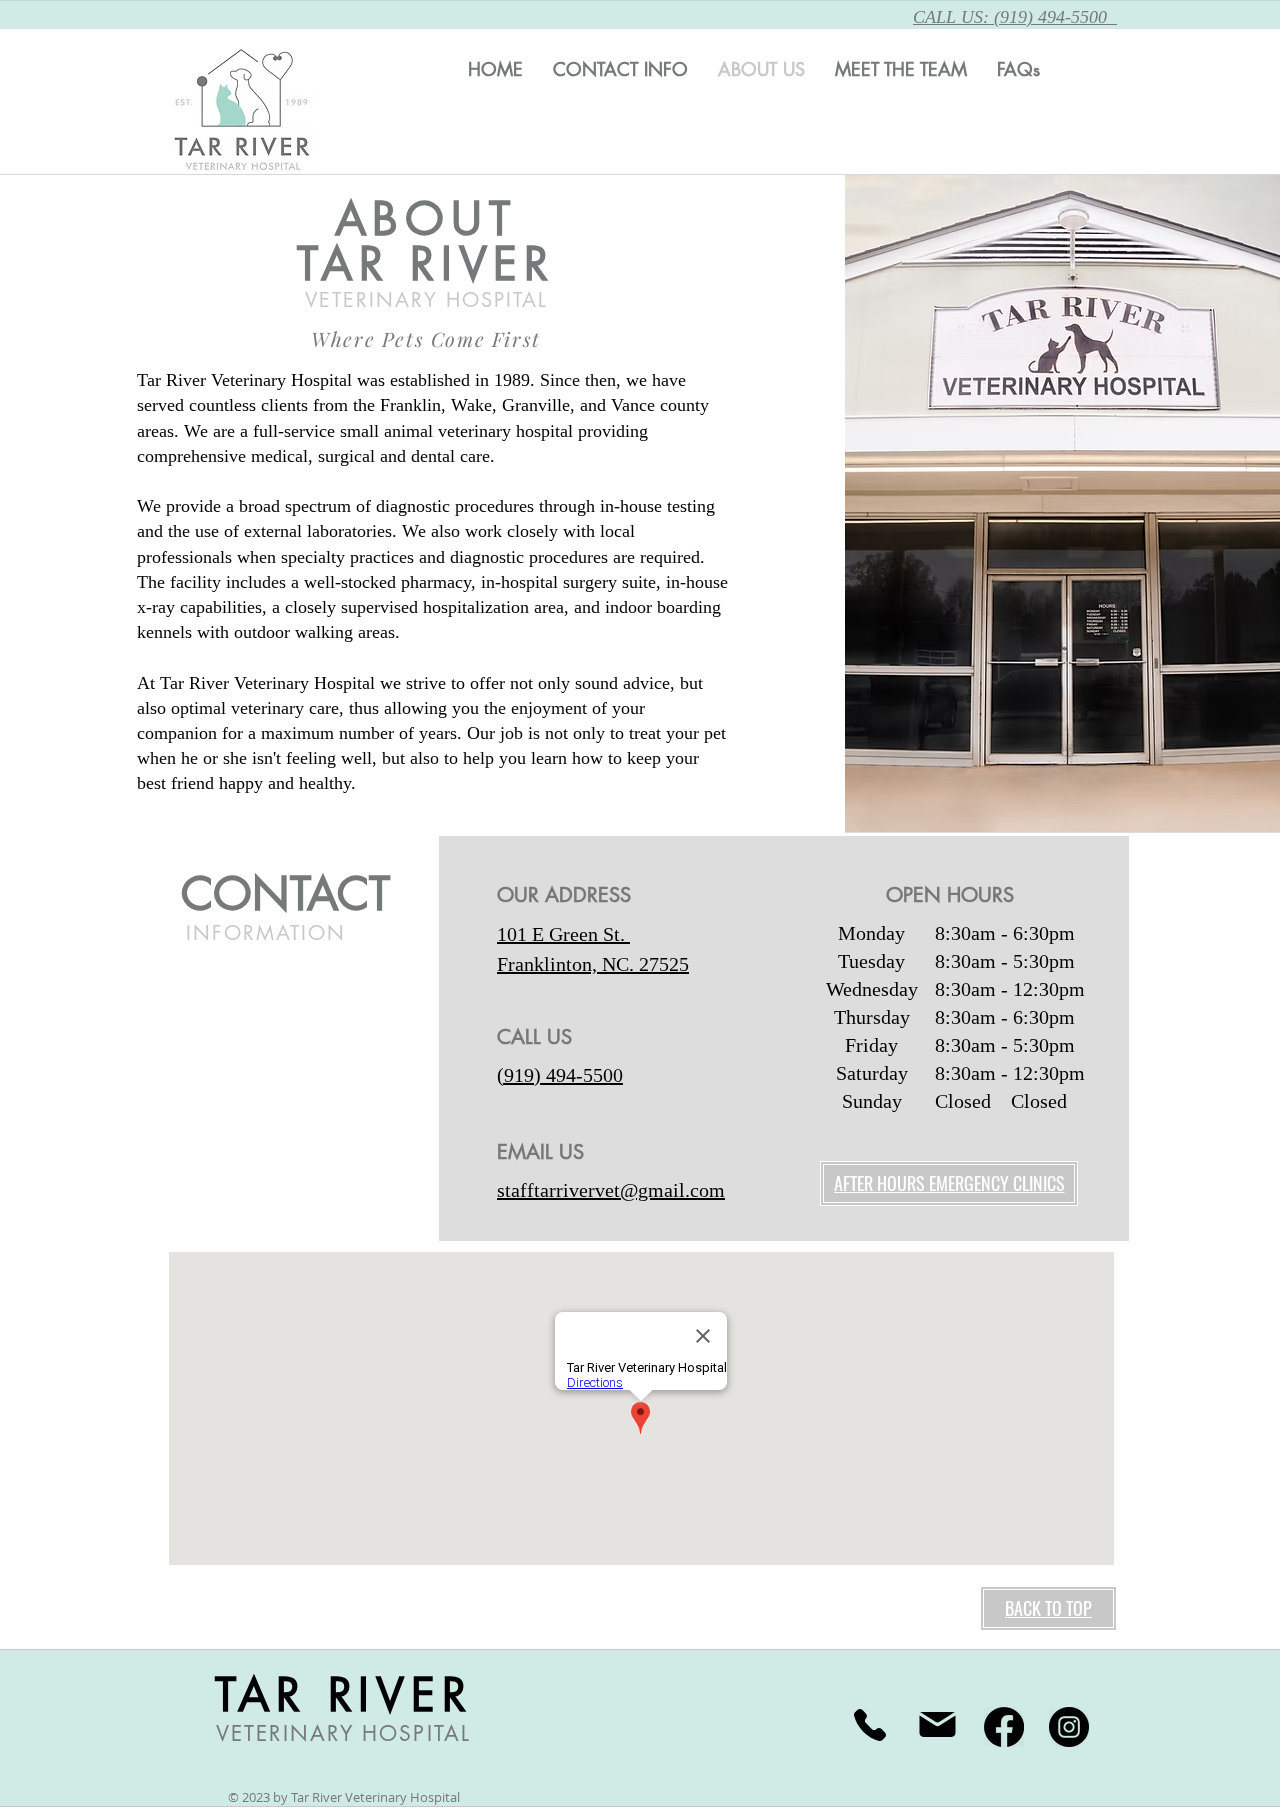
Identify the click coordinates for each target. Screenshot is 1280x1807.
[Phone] (870, 1725)
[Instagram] (1069, 1727)
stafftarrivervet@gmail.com (611, 1190)
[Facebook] (1004, 1727)
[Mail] (937, 1725)
